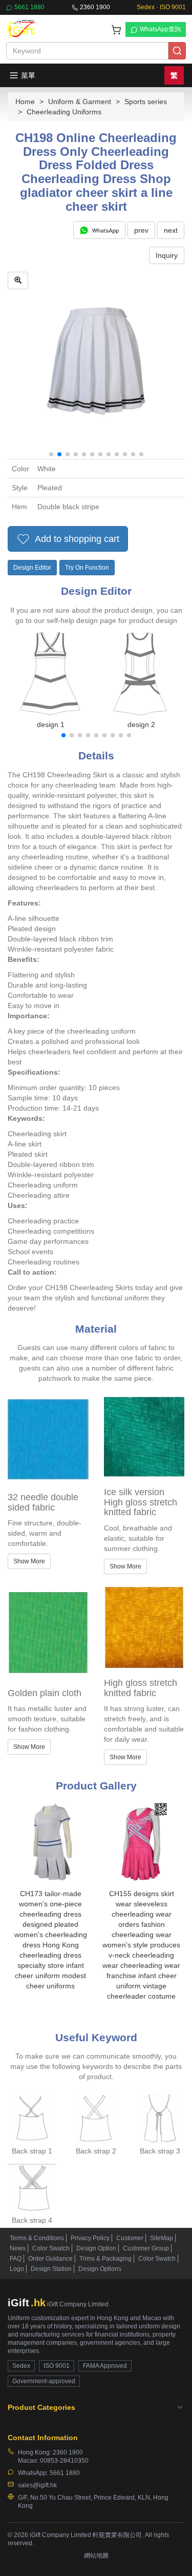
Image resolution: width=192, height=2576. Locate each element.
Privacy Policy (90, 2238)
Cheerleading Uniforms (64, 112)
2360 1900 (95, 7)
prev (141, 230)
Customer (130, 2238)
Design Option (96, 2248)
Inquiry (167, 255)
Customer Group (146, 2248)
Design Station (51, 2269)
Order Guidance (50, 2259)
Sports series (146, 102)
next (171, 230)
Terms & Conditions (37, 2238)
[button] (51, 454)
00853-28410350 (64, 2461)
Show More (29, 1561)
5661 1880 (29, 7)
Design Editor (32, 568)
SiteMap (162, 2238)
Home (25, 102)
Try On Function (87, 568)
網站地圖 (96, 2555)
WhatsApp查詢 (160, 29)
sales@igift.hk (37, 2485)
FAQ (16, 2259)
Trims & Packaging (105, 2259)
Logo (17, 2269)
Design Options (100, 2269)
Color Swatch (51, 2248)
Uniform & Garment (80, 102)
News (18, 2248)
